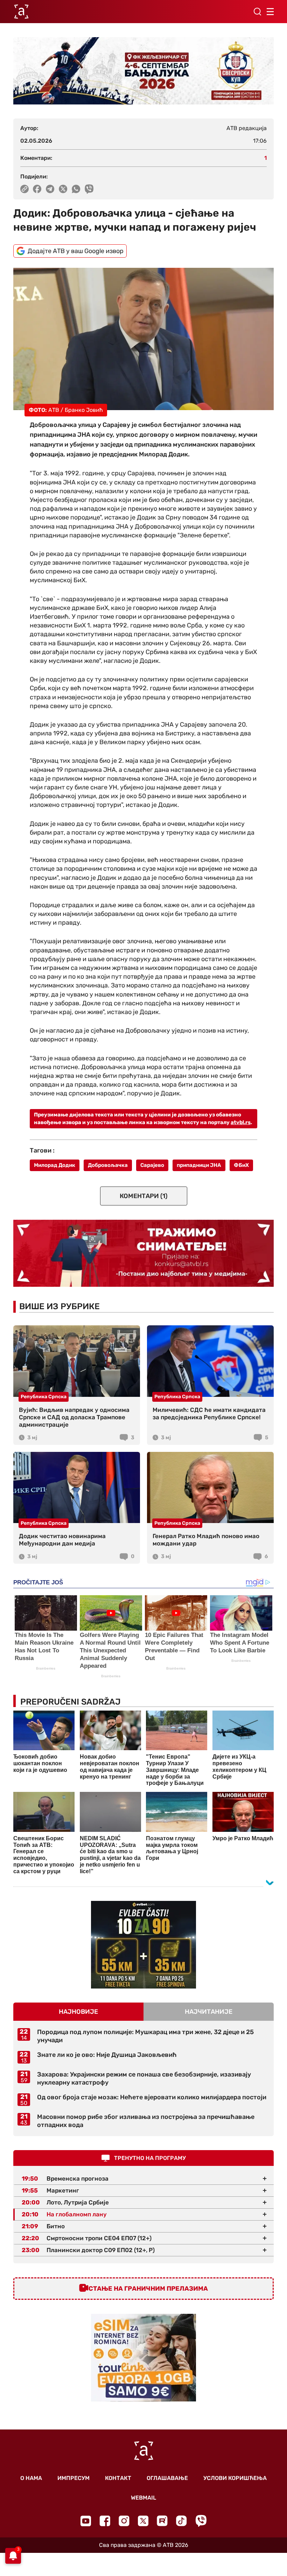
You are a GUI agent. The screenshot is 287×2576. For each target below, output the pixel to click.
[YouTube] (86, 2521)
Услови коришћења (235, 2478)
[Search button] (257, 12)
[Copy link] (24, 189)
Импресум (73, 2478)
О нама (31, 2478)
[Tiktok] (181, 2521)
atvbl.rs (241, 1122)
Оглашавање (167, 2478)
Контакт (118, 2478)
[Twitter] (143, 2521)
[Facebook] (105, 2521)
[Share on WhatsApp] (76, 189)
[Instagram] (124, 2521)
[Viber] (201, 2521)
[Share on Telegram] (50, 189)
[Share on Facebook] (37, 189)
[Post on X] (63, 189)
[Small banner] (143, 1945)
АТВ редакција (247, 128)
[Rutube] (162, 2521)
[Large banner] (143, 71)
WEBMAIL (143, 2498)
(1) (144, 1196)
